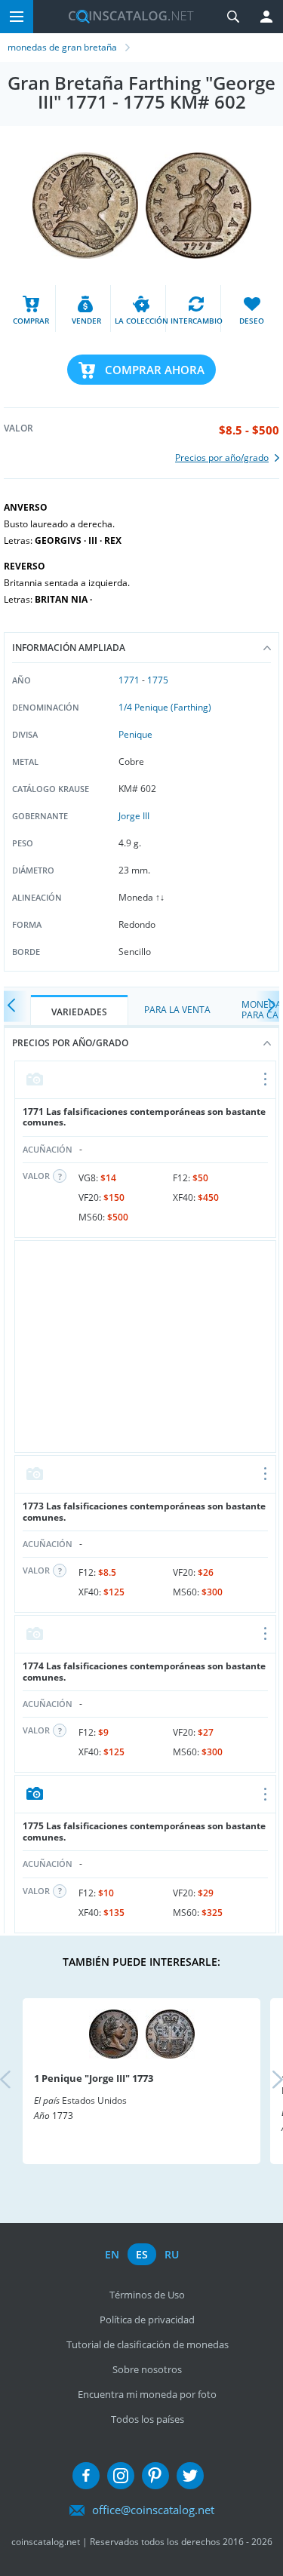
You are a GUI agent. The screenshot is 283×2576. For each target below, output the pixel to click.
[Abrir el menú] (266, 1080)
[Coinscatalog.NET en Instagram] (121, 2476)
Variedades (79, 1012)
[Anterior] (15, 1007)
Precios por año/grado (70, 1043)
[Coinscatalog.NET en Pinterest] (155, 2476)
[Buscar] (233, 17)
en (112, 2254)
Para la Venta (177, 1010)
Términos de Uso (147, 2295)
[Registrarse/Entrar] (266, 17)
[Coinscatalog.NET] (125, 17)
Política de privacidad (147, 2320)
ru (172, 2254)
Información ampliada (69, 648)
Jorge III (134, 816)
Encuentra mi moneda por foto (147, 2394)
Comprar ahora (155, 370)
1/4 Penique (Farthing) (165, 707)
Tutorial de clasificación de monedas (148, 2344)
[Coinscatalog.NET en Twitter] (190, 2476)
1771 (129, 680)
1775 (158, 680)
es (142, 2254)
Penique (135, 734)
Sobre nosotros (147, 2369)
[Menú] (17, 17)
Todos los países (148, 2419)
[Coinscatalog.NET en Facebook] (86, 2476)
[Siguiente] (268, 1007)
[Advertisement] (145, 1346)
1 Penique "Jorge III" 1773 (94, 2078)
